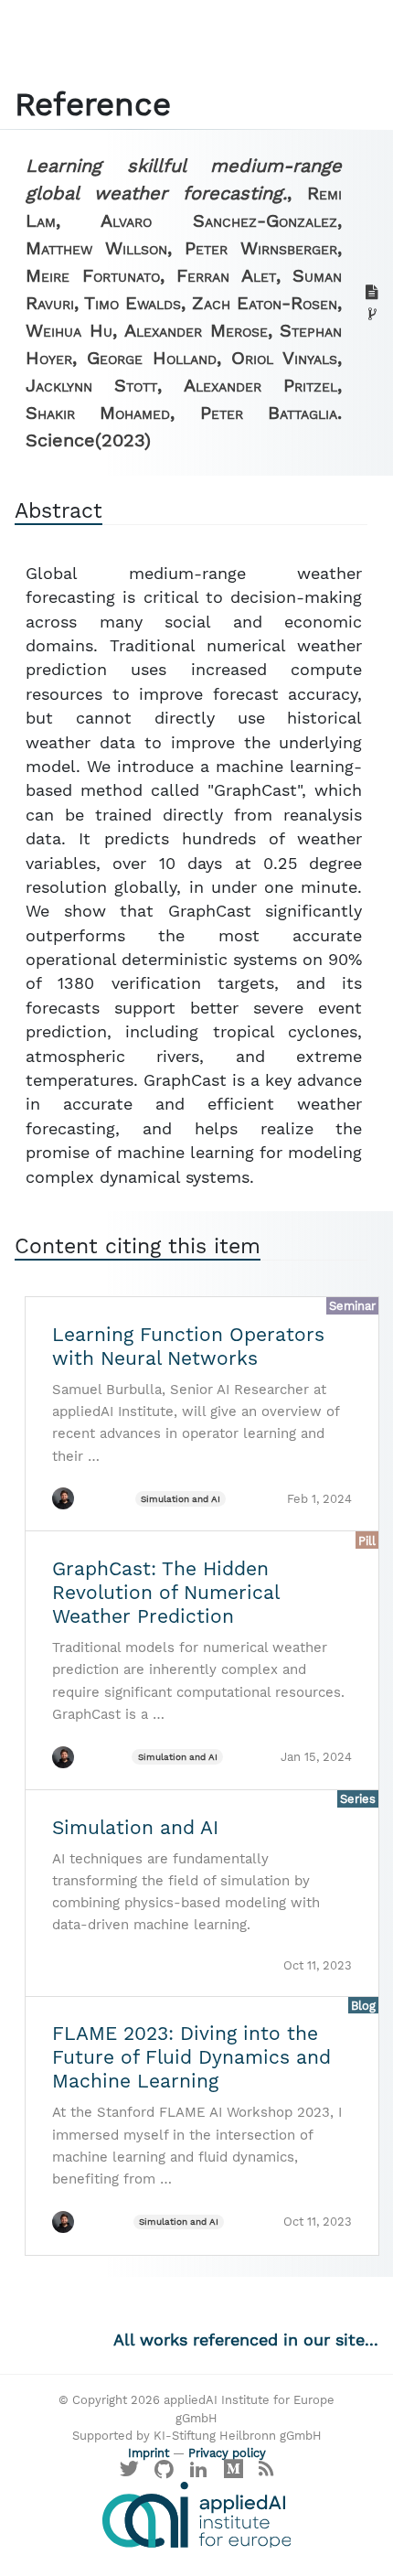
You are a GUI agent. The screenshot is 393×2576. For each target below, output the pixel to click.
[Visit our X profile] (130, 2473)
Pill (367, 1541)
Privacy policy (227, 2453)
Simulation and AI (181, 1499)
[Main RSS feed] (266, 2473)
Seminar (352, 1306)
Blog (363, 2006)
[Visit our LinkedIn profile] (199, 2473)
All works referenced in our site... (246, 2340)
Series (358, 1799)
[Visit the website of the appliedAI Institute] (196, 2515)
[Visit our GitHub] (165, 2473)
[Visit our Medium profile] (233, 2473)
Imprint (149, 2453)
